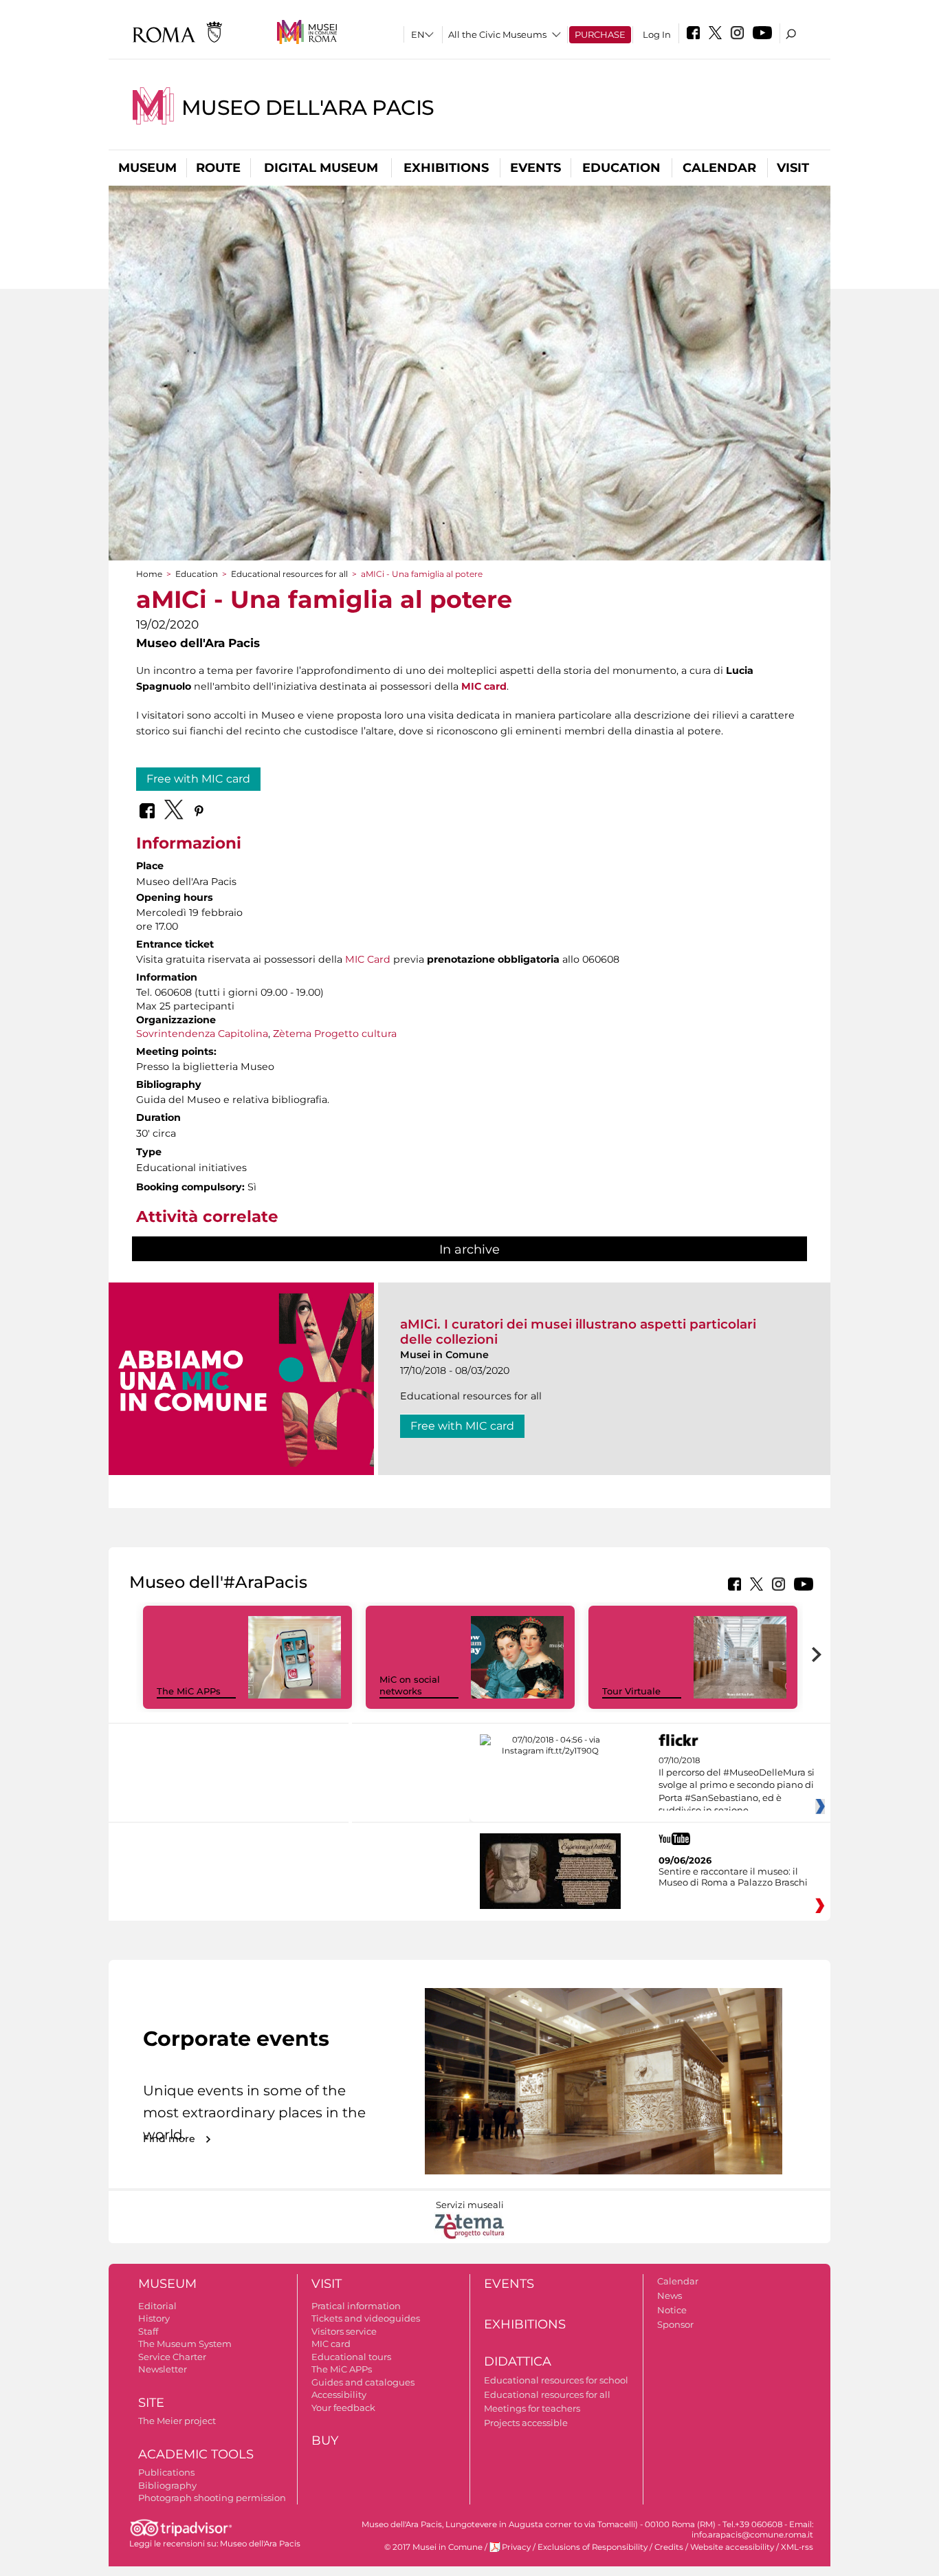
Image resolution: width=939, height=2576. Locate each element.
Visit (793, 168)
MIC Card (368, 959)
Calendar (719, 168)
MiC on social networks (410, 1685)
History (154, 2318)
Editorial (157, 2306)
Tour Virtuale (631, 1691)
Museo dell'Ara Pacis (308, 108)
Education (621, 168)
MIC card (331, 2344)
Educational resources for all (289, 574)
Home (149, 574)
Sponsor (675, 2324)
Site (151, 2403)
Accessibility (339, 2394)
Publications (166, 2472)
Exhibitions (446, 168)
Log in (657, 34)
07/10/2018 (737, 1786)
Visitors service (344, 2331)
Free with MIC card (198, 779)
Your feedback (343, 2408)
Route (218, 168)
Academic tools (196, 2454)
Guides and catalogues (363, 2382)
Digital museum (321, 168)
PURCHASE (600, 34)
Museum (147, 168)
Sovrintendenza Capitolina (202, 1034)
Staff (148, 2331)
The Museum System (185, 2344)
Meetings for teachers (532, 2408)
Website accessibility (732, 2547)
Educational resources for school (556, 2380)
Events (535, 168)
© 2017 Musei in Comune (433, 2547)
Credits (669, 2547)
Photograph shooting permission (212, 2498)
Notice (672, 2310)
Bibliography (167, 2485)
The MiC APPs (189, 1691)
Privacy (516, 2547)
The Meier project (177, 2421)
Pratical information (356, 2306)
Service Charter (172, 2357)
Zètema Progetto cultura (335, 1034)
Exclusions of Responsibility (593, 2547)
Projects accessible (526, 2423)
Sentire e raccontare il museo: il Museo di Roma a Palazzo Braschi (733, 1877)
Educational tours (351, 2357)
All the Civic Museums (497, 34)
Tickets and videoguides (366, 2318)
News (670, 2295)
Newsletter (163, 2369)
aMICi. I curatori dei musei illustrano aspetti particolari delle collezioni (578, 1332)
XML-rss (797, 2547)
